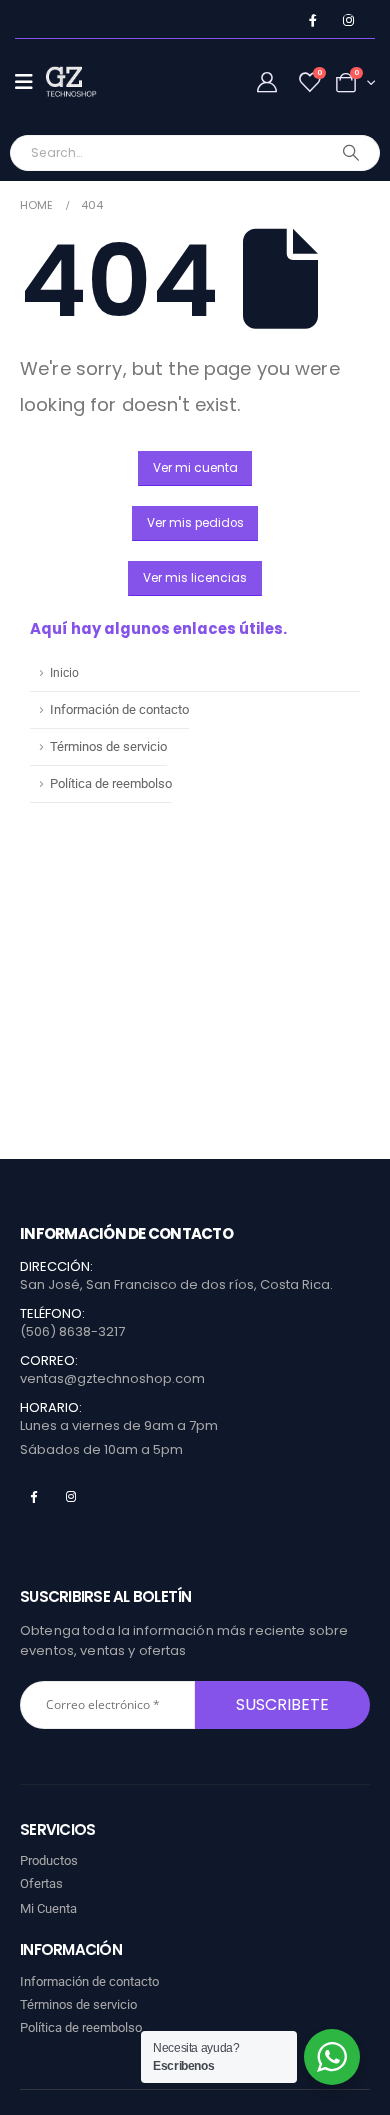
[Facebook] (312, 20)
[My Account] (267, 82)
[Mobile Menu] (30, 82)
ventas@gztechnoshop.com (112, 1378)
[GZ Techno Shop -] (86, 82)
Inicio (64, 673)
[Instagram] (348, 20)
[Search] (351, 153)
